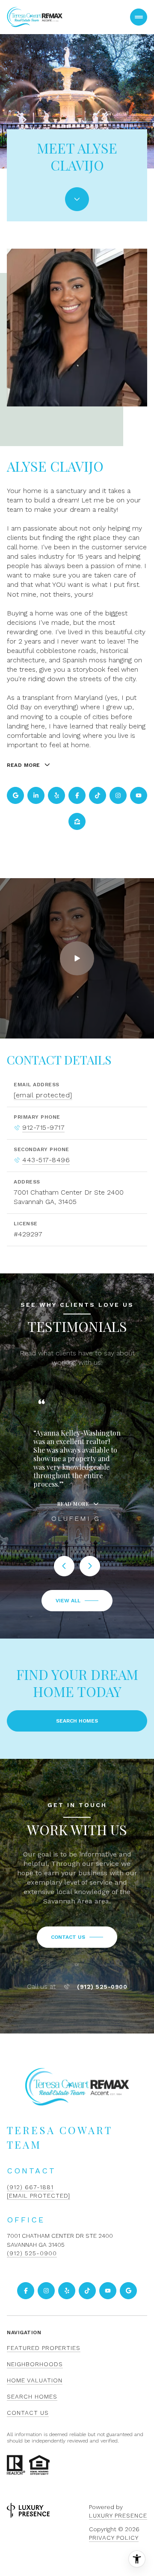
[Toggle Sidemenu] (139, 17)
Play (77, 958)
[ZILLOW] (77, 821)
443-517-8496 (46, 1160)
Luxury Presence (118, 2515)
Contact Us (28, 2413)
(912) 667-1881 (30, 2187)
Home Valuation (35, 2380)
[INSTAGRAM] (118, 795)
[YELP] (56, 795)
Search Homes (77, 1721)
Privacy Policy (114, 2538)
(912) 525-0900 (102, 1987)
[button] (77, 1937)
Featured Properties (44, 2348)
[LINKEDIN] (36, 795)
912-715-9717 (43, 1127)
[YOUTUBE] (139, 795)
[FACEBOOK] (77, 795)
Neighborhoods (35, 2364)
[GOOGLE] (15, 795)
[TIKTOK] (98, 795)
